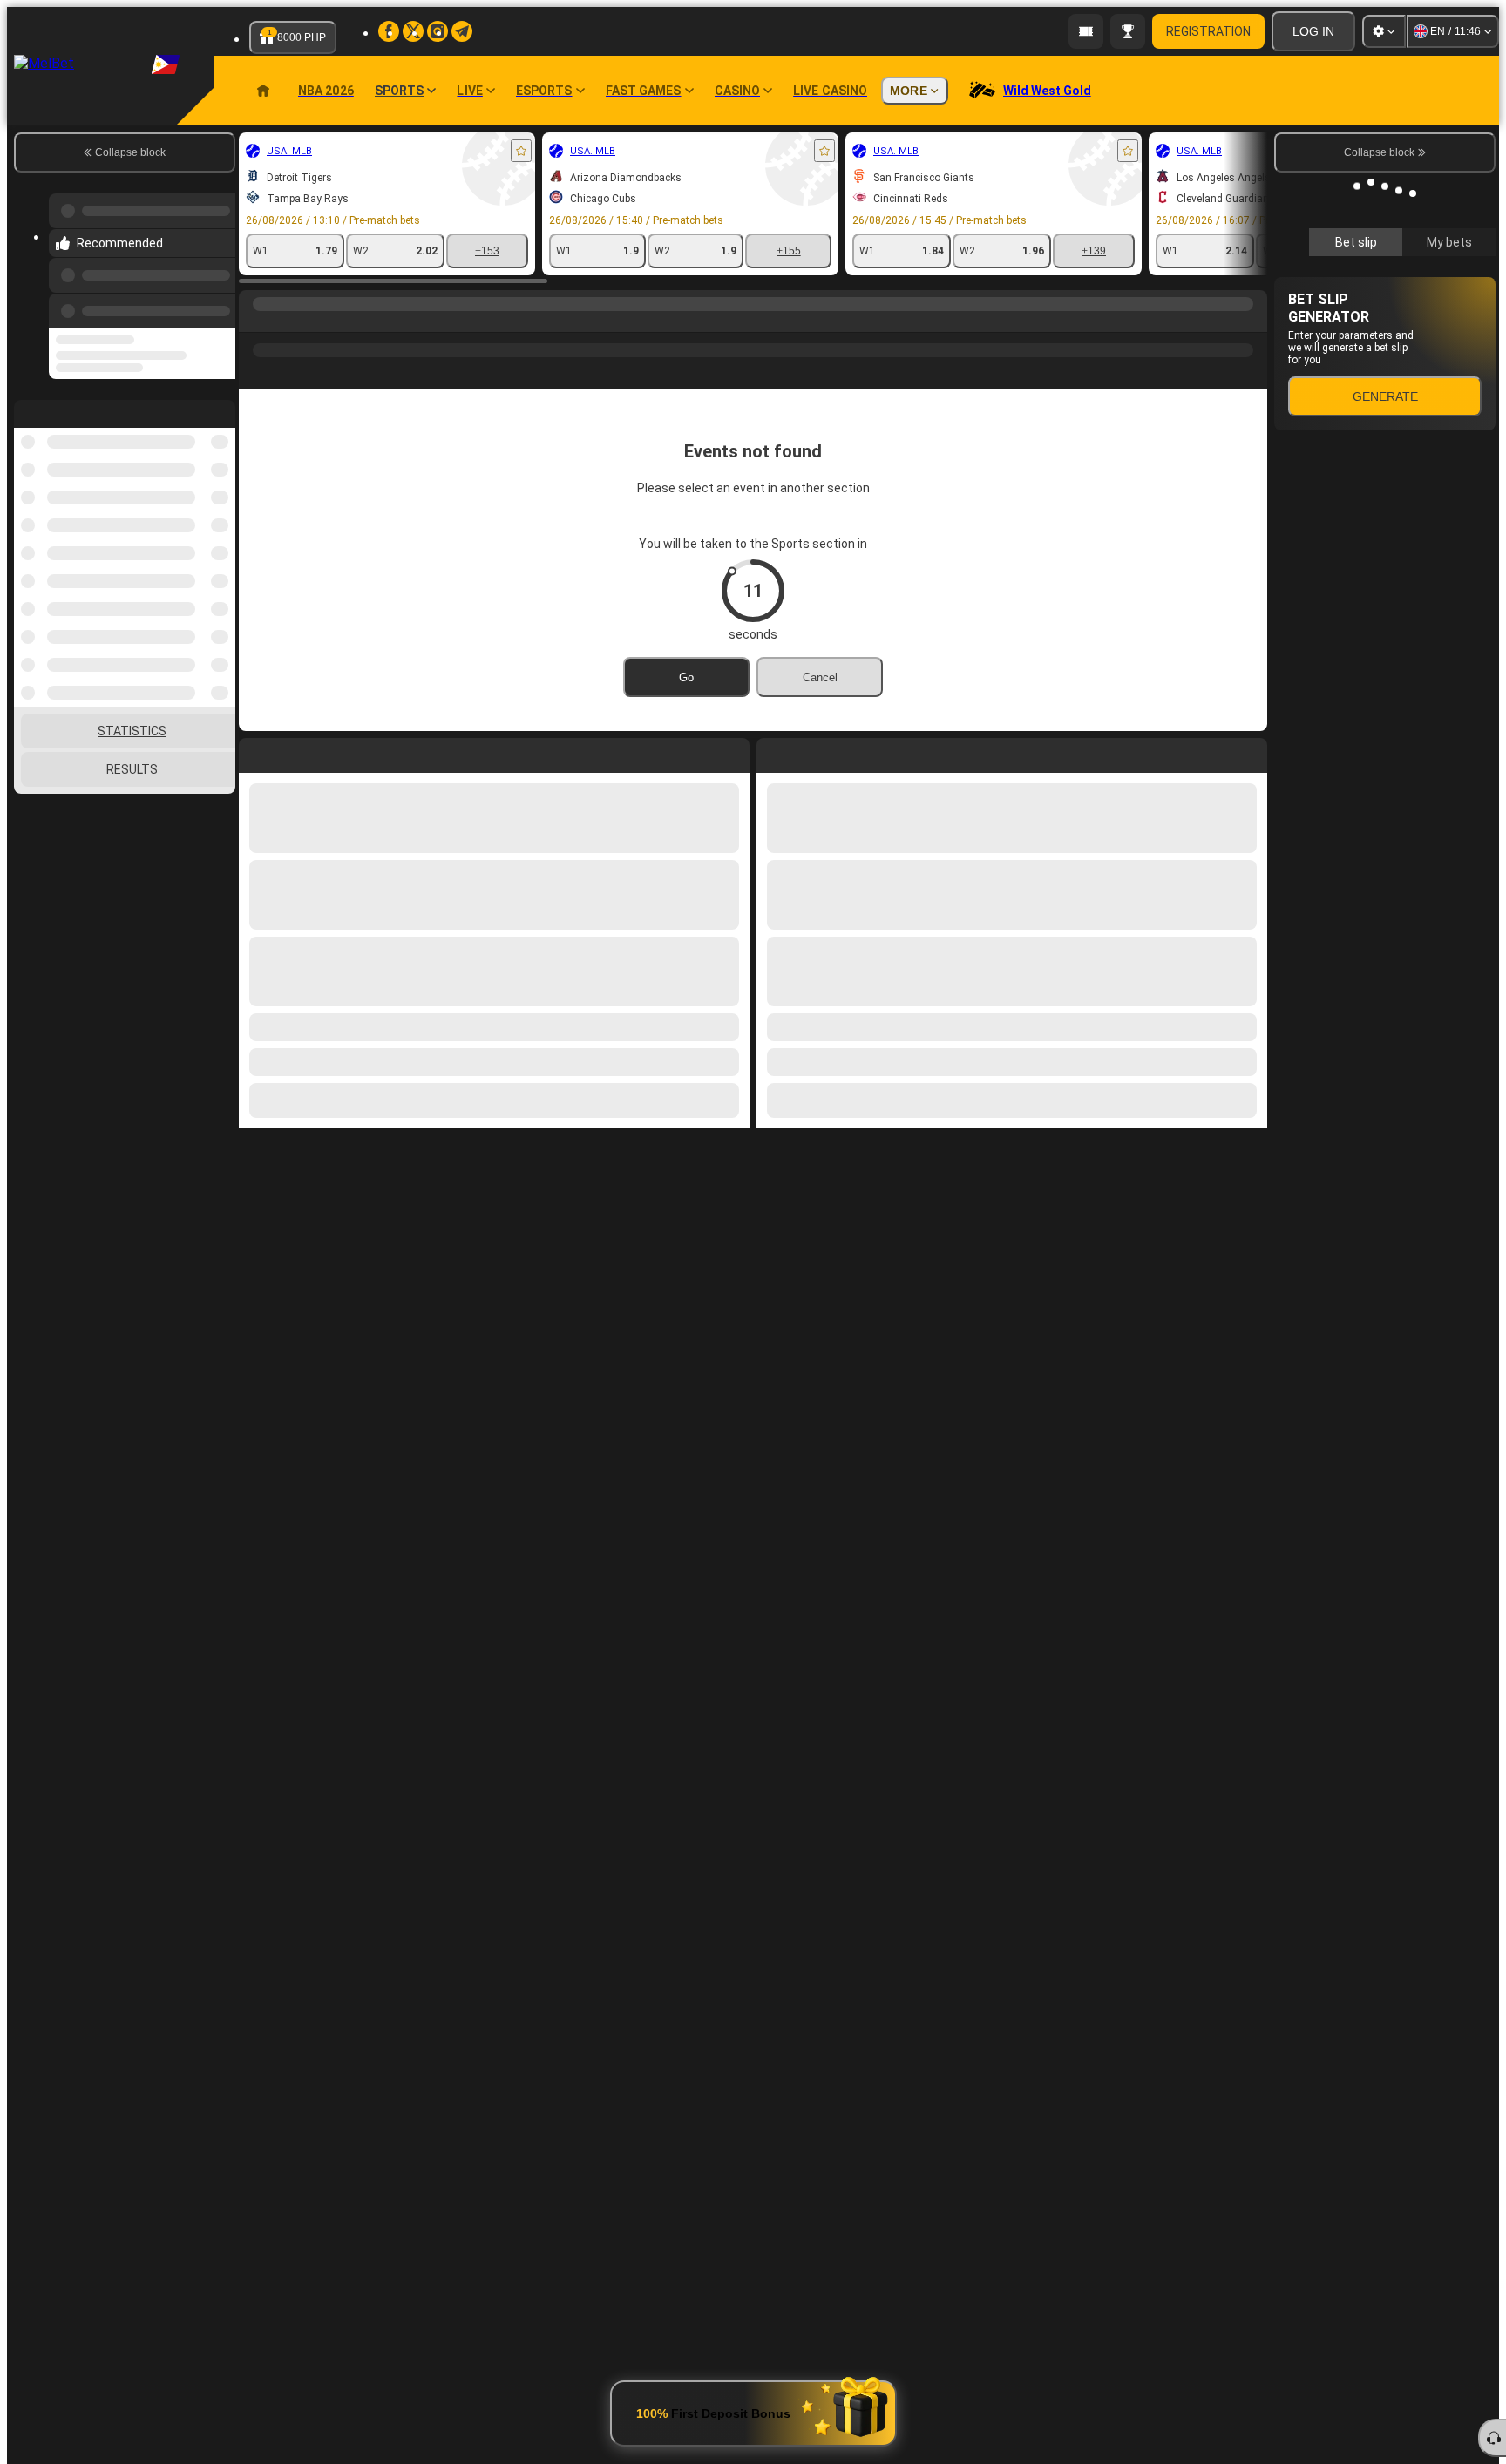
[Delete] (1250, 752)
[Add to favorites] (521, 151)
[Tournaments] (1128, 31)
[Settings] (1384, 31)
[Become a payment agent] (1086, 31)
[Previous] (217, 308)
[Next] (810, 752)
